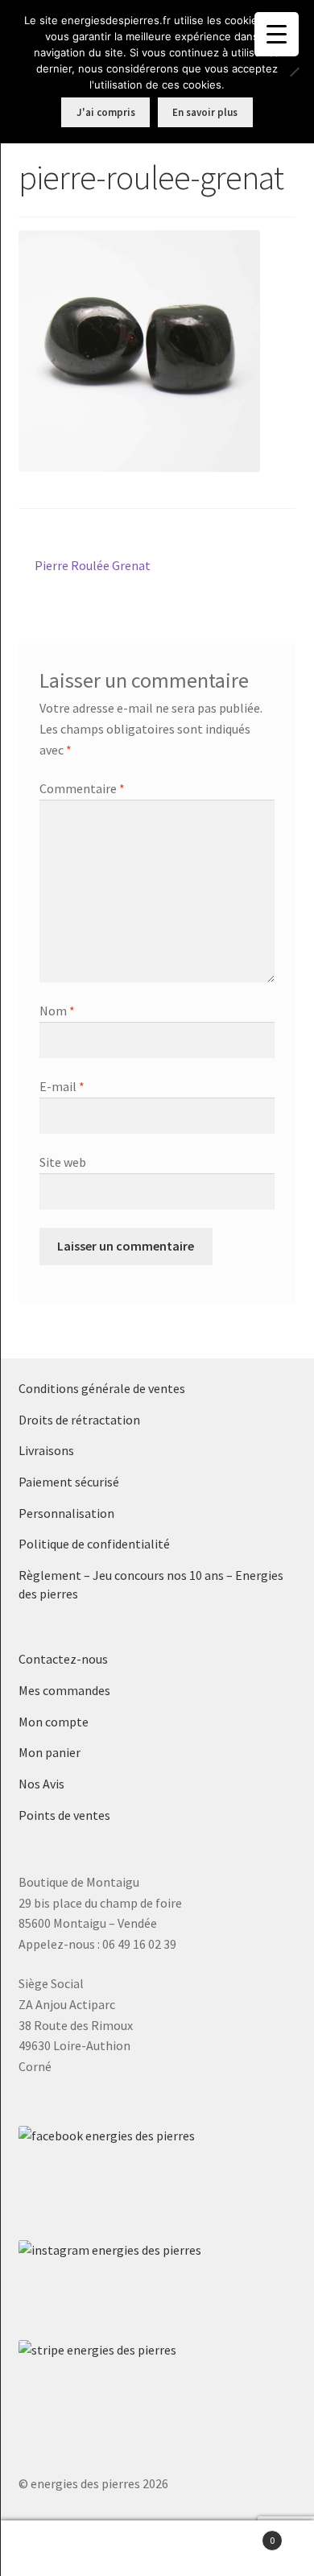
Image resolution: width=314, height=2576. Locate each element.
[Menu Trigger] (277, 34)
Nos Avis (41, 1784)
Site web (63, 1162)
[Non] (294, 72)
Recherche (157, 2549)
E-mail (62, 1086)
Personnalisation (66, 1513)
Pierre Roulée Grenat (92, 566)
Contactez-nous (63, 1659)
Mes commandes (64, 1690)
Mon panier (50, 1752)
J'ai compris (106, 112)
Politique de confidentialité (94, 1544)
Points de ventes (64, 1815)
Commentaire (82, 788)
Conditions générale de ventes (102, 1388)
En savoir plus (205, 112)
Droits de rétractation (79, 1420)
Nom (57, 1011)
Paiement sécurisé (69, 1482)
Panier (242, 2535)
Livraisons (46, 1450)
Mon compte (54, 1722)
